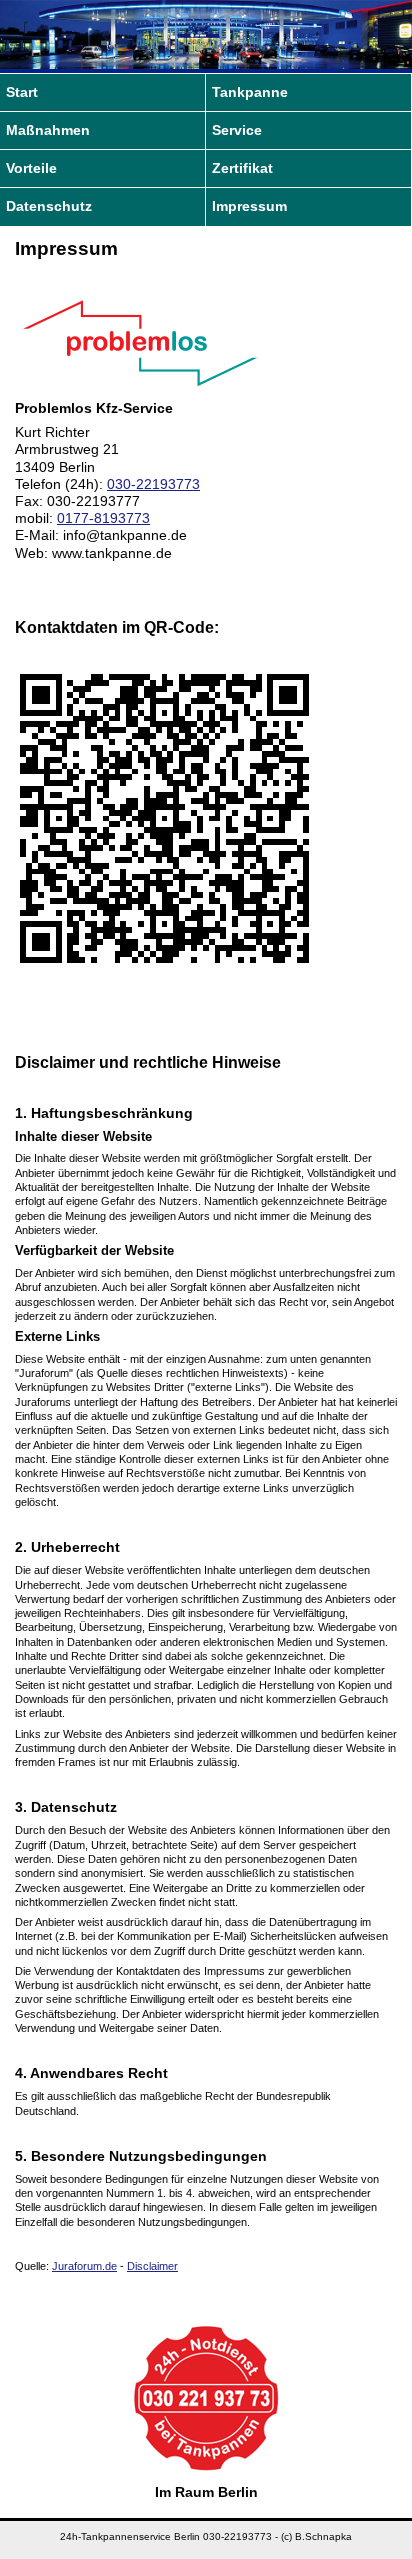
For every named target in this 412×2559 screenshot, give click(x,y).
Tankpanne (250, 92)
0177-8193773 (103, 518)
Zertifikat (242, 168)
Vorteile (31, 168)
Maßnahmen (48, 130)
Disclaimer (152, 2266)
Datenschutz (49, 206)
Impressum (249, 206)
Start (22, 92)
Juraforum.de (84, 2266)
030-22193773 (153, 484)
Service (237, 130)
